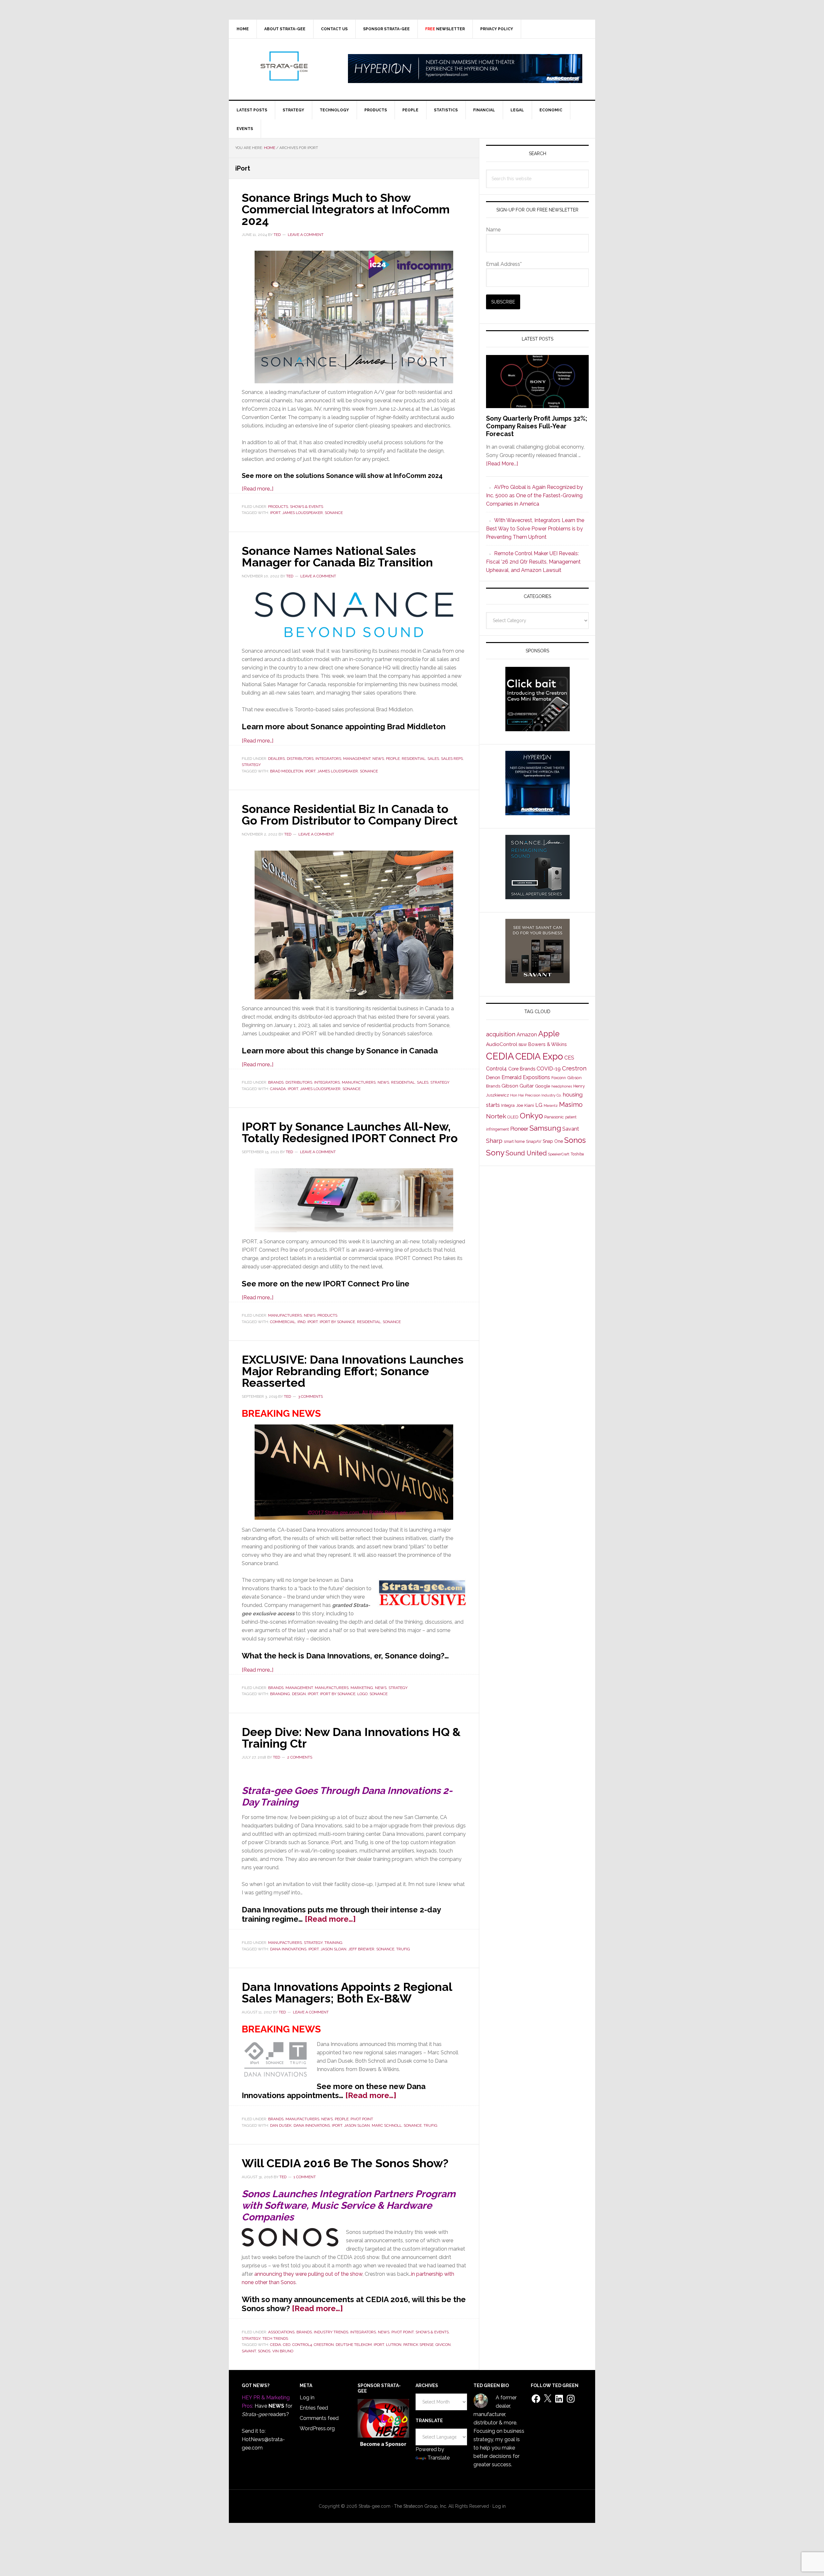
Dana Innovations (288, 1949)
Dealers (276, 759)
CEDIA (276, 2345)
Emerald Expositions (526, 1077)
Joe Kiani (525, 1105)
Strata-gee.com (284, 66)
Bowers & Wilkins (548, 1044)
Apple (549, 1034)
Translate (439, 2458)
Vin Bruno (283, 2351)
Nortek (496, 1116)
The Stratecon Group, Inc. (421, 2506)
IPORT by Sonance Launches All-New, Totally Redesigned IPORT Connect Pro (350, 1132)
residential (369, 1322)
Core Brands (522, 1069)
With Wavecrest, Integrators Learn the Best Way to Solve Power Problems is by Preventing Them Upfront (535, 529)
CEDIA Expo (539, 1056)
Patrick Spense (418, 2345)
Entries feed (314, 2408)
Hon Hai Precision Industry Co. (536, 1095)
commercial (283, 1322)
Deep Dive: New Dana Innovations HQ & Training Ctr (351, 1738)
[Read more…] (257, 489)
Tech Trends (275, 2338)
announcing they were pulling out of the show (308, 2274)
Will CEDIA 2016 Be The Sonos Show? (345, 2163)
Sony (495, 1153)
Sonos (264, 2351)
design (299, 1694)
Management (357, 759)
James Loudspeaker (303, 513)
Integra (508, 1105)
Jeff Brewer (361, 1949)
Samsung (545, 1128)
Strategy (251, 765)
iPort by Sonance (337, 1322)
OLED (513, 1117)
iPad (301, 1322)
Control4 (302, 2345)
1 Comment (305, 2177)
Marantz (551, 1106)
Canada (278, 1089)
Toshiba (577, 1154)
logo (362, 1694)
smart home (514, 1142)
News (378, 759)
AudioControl (502, 1044)
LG (539, 1105)
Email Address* (504, 264)
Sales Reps (452, 759)
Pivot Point (362, 2119)
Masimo (571, 1105)
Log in (307, 2398)
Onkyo (531, 1116)
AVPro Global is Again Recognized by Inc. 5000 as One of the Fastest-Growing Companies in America (534, 495)
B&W (523, 1045)
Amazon (527, 1035)
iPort (275, 513)
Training (333, 1943)
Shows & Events (307, 507)
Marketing (362, 1688)
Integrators (328, 759)
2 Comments (300, 1757)
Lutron (394, 2345)
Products (278, 507)
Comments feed (319, 2418)
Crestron (324, 2345)
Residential (414, 759)
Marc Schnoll (387, 2125)
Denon (493, 1077)
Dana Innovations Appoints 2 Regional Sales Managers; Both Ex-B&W (347, 1993)
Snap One (553, 1141)
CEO (287, 2345)
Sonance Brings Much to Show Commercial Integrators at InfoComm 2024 (346, 209)
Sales (433, 759)
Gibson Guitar (518, 1086)
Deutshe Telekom (354, 2345)
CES (569, 1058)
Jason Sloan (333, 1949)
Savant (249, 2351)
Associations (281, 2332)
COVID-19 (549, 1069)
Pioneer (519, 1129)
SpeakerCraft (559, 1154)
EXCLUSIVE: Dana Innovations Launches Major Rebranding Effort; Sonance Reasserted (353, 1371)
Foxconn (559, 1078)
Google (543, 1086)
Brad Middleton (287, 771)
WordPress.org (317, 2428)
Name (493, 230)
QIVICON (443, 2345)
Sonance (334, 513)
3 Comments (310, 1396)
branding (280, 1694)
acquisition (501, 1034)
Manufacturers (359, 1082)
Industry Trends (331, 2332)
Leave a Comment (306, 235)
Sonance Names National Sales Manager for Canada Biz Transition (337, 556)
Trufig (403, 1949)
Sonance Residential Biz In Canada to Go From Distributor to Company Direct (350, 815)
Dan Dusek (281, 2125)
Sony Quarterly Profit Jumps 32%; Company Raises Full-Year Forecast (537, 426)
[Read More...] (502, 464)
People (393, 759)
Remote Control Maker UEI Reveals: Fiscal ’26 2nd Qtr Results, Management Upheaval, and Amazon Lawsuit (533, 562)
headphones (562, 1086)
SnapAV (534, 1141)
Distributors (300, 759)
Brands (276, 1082)
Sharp (494, 1141)
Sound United (526, 1153)
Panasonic (554, 1117)
